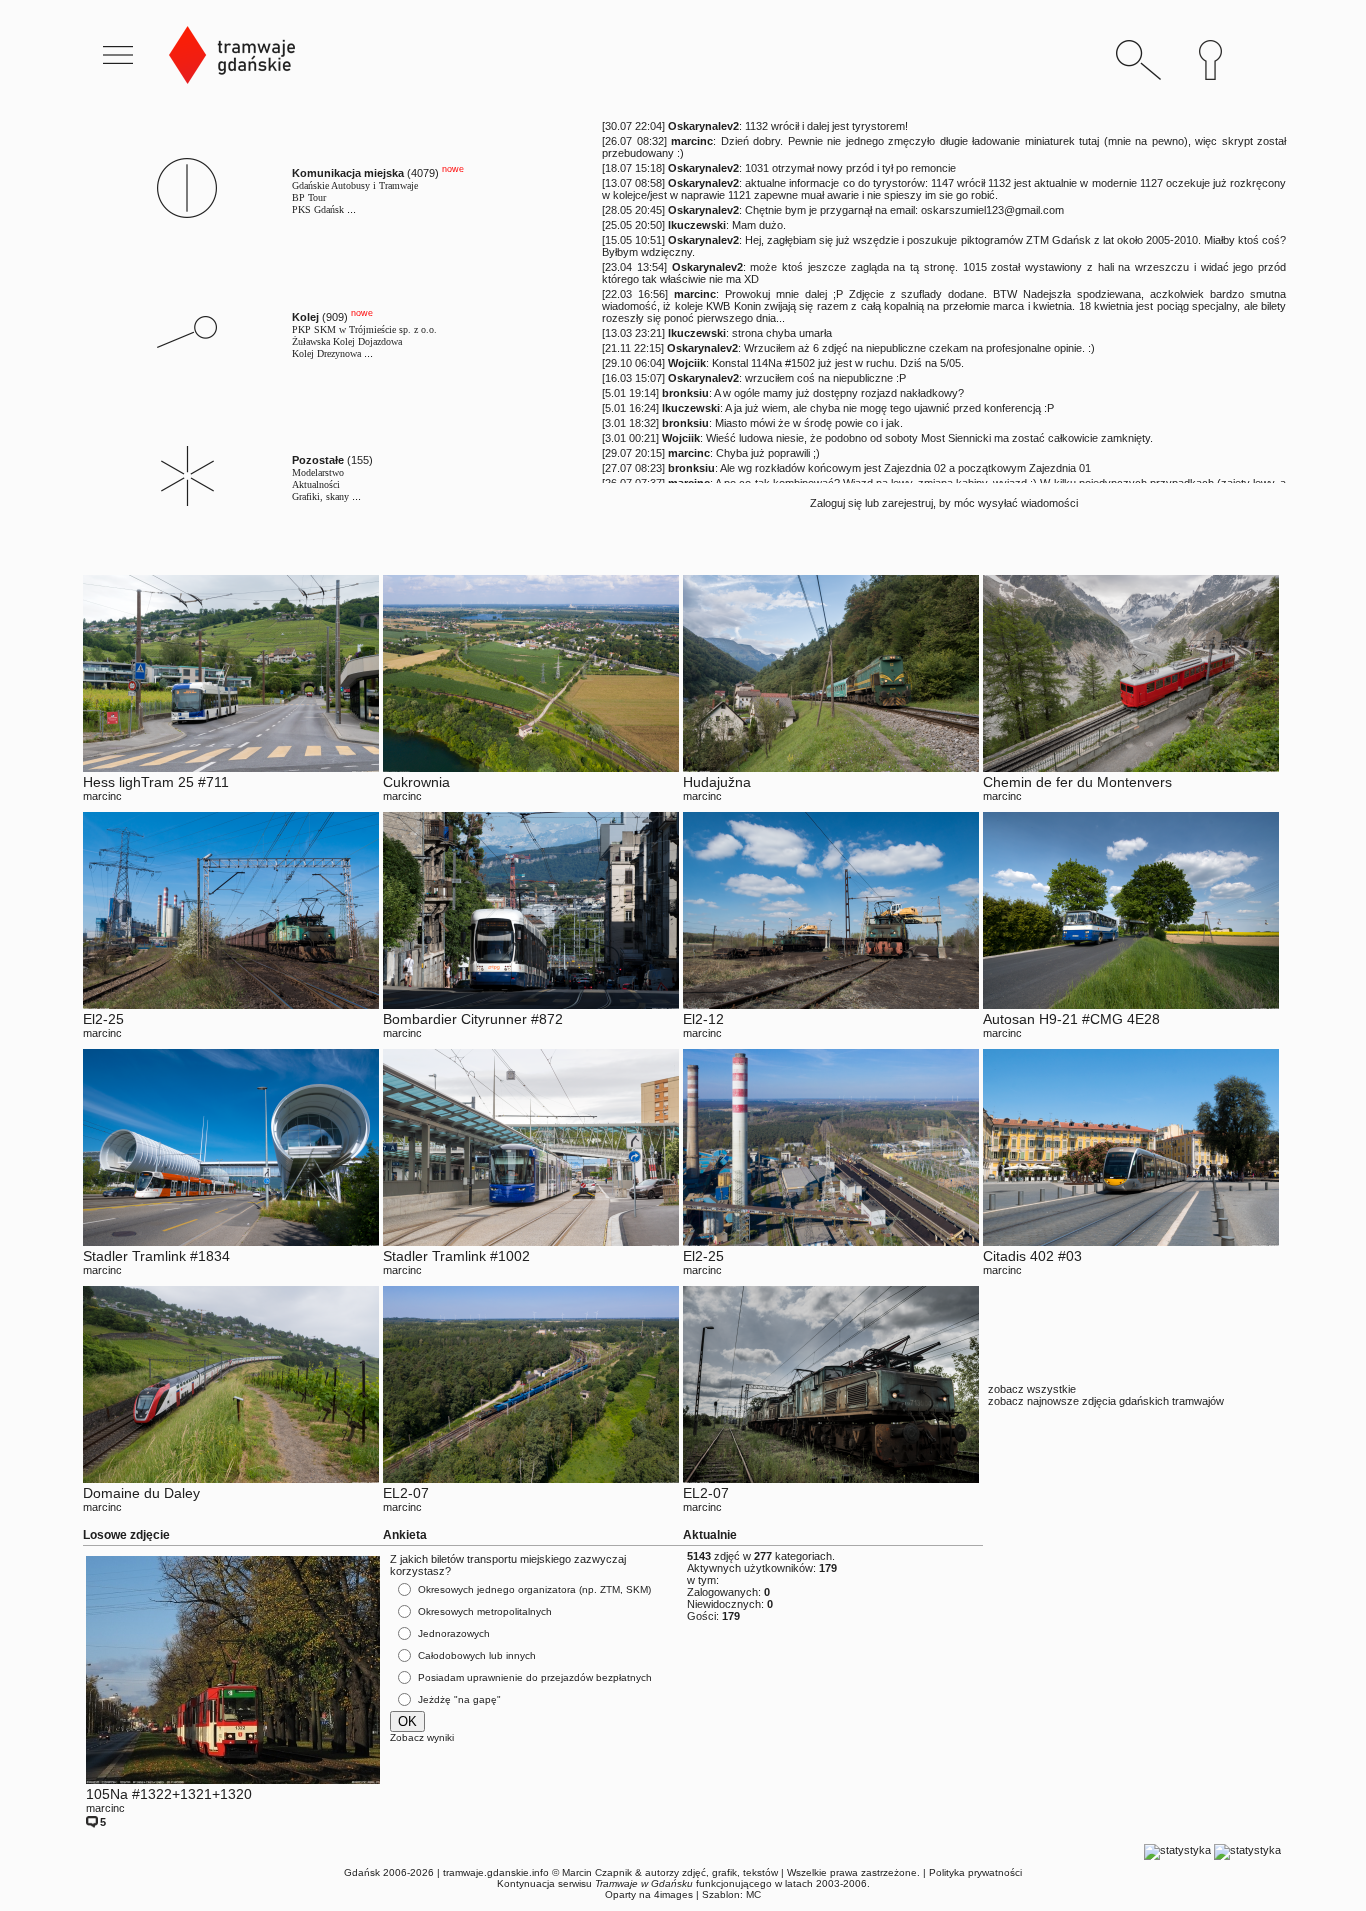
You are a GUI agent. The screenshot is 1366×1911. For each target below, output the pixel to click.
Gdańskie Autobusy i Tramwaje (355, 185)
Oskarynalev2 (703, 126)
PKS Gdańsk (318, 209)
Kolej (305, 317)
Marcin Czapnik (597, 1872)
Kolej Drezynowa (326, 353)
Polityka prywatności (975, 1872)
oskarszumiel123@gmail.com (992, 210)
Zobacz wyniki (422, 1737)
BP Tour (309, 197)
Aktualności (316, 484)
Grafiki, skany (320, 496)
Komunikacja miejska (348, 173)
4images (673, 1894)
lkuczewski (697, 225)
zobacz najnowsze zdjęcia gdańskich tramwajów (1106, 1401)
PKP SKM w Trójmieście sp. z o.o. (364, 329)
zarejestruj (907, 503)
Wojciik (687, 363)
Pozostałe (318, 460)
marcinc (692, 141)
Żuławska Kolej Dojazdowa (347, 341)
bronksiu (685, 393)
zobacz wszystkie (1032, 1389)
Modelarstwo (318, 472)
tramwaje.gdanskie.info (496, 1872)
